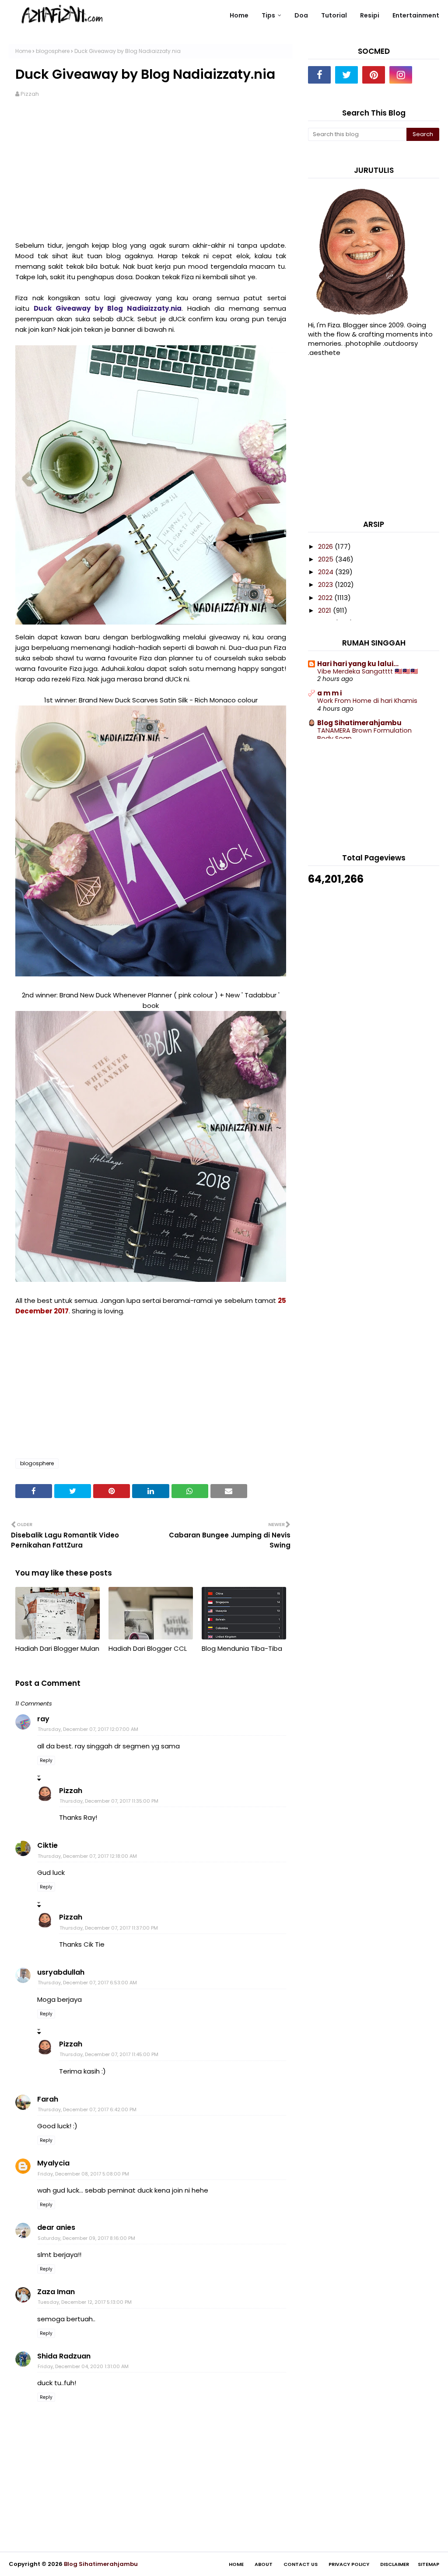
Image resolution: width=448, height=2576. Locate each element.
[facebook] (319, 75)
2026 (326, 546)
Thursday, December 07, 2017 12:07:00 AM (88, 1729)
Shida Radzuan (64, 2356)
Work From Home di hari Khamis (367, 701)
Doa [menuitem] (301, 15)
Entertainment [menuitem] (416, 15)
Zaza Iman (56, 2292)
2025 (327, 559)
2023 (326, 584)
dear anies (56, 2227)
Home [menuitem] (239, 15)
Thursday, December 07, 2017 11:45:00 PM (109, 2054)
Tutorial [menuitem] (334, 15)
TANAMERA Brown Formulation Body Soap (364, 735)
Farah (48, 2099)
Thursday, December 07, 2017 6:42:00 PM (87, 2109)
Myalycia (53, 2163)
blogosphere (53, 51)
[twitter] (346, 75)
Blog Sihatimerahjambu (359, 723)
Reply (46, 1760)
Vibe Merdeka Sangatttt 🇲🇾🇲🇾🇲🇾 (368, 671)
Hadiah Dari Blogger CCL (148, 1648)
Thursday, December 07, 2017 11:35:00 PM (109, 1801)
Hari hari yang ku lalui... (358, 664)
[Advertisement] (151, 175)
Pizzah (30, 94)
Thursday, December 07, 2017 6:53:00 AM (87, 1983)
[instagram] (401, 75)
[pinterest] (374, 75)
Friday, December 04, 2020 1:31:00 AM (83, 2366)
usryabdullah (61, 1972)
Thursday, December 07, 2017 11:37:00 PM (109, 1928)
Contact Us (301, 2564)
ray (43, 1719)
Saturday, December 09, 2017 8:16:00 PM (86, 2238)
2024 (327, 572)
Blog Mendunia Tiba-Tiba (242, 1648)
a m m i (329, 693)
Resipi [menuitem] (370, 15)
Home (23, 51)
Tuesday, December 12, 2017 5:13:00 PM (85, 2302)
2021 (325, 610)
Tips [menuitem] (268, 15)
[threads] (428, 75)
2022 (326, 598)
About (264, 2564)
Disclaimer (395, 2564)
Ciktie (47, 1845)
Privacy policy (349, 2564)
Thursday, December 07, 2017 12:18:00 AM (87, 1856)
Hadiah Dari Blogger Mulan (57, 1648)
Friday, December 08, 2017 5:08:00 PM (83, 2174)
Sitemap (429, 2564)
